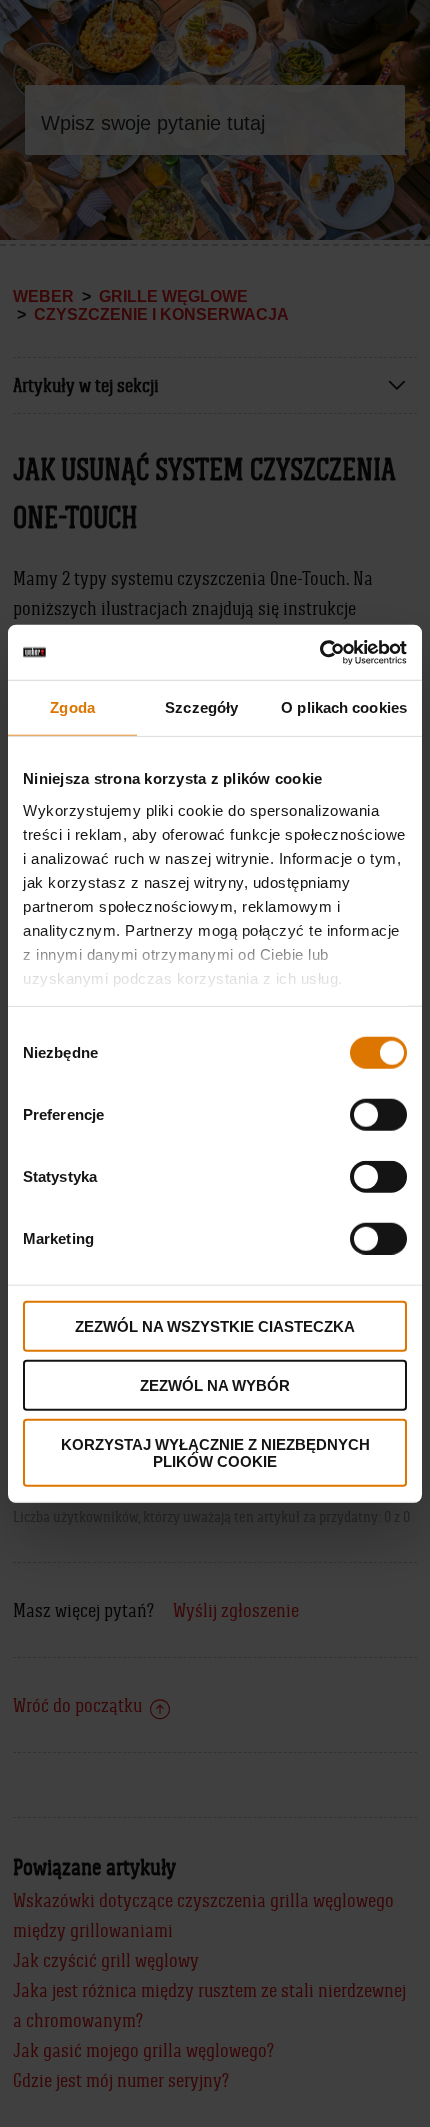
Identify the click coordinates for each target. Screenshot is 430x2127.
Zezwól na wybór (215, 1385)
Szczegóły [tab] (201, 707)
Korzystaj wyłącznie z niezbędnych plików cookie (215, 1452)
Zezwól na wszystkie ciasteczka (215, 1326)
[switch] (378, 1115)
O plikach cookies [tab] (344, 707)
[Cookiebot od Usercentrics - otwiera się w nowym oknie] (319, 652)
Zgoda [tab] (72, 707)
